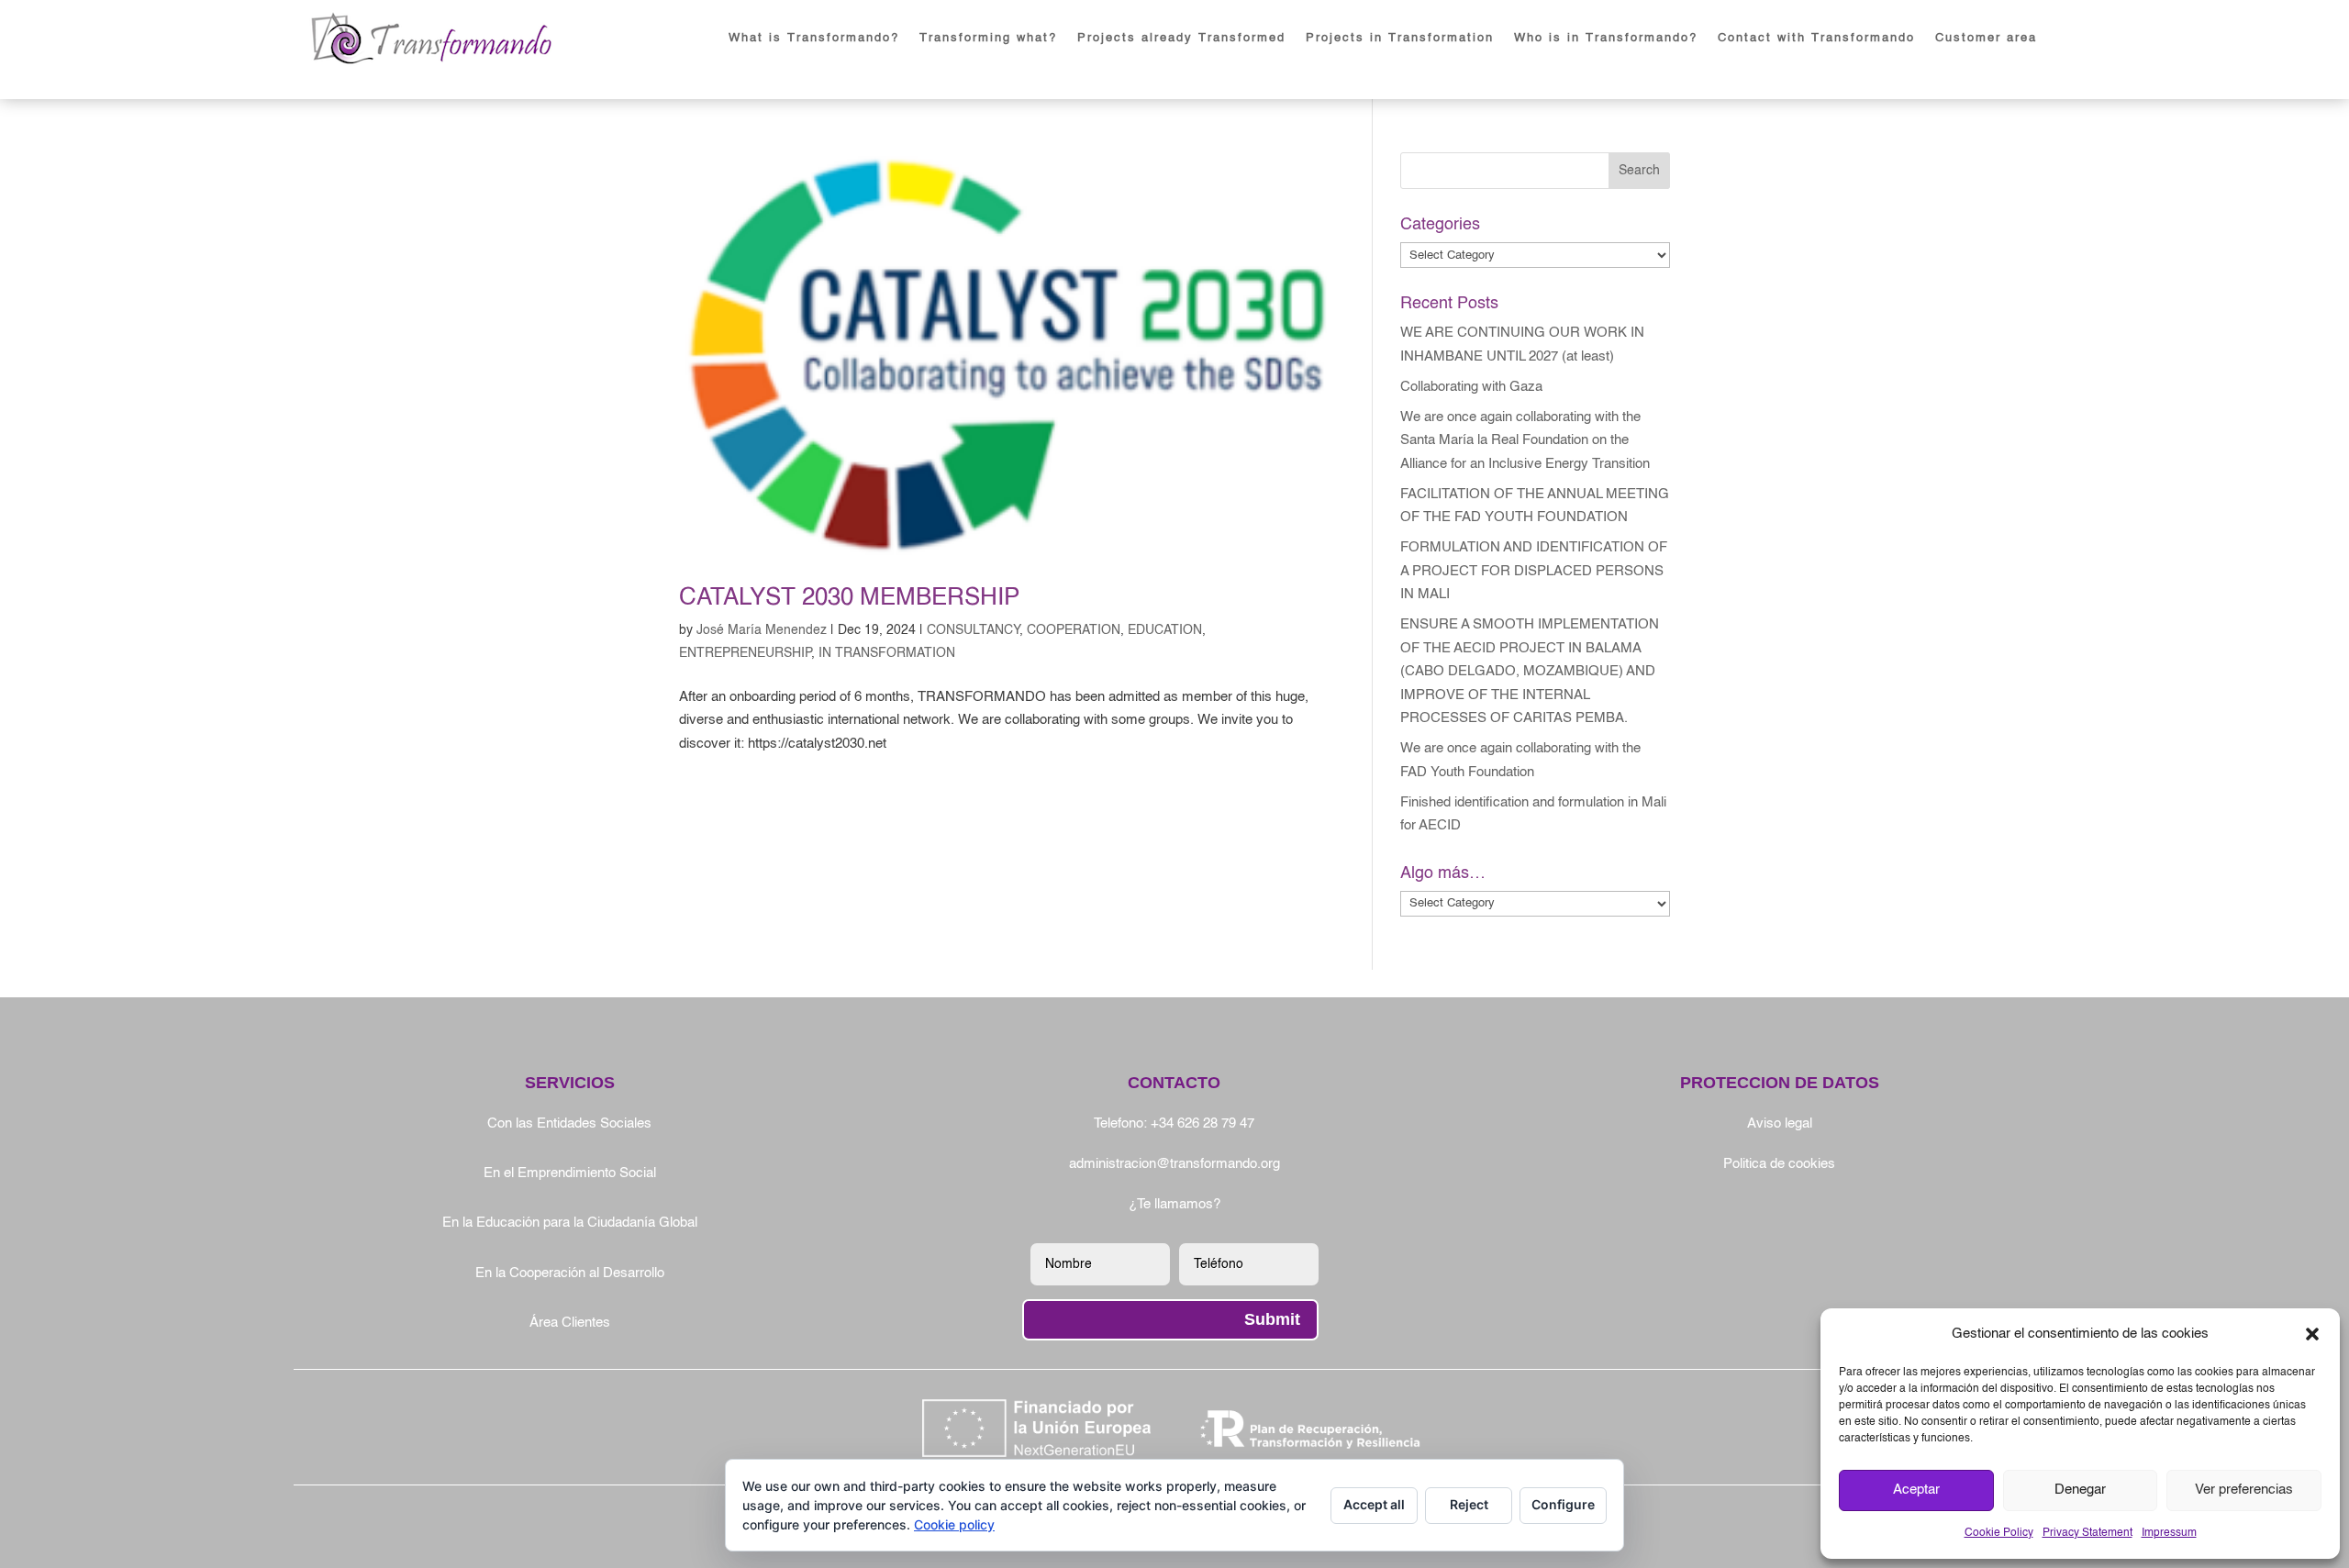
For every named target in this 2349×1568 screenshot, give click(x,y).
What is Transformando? (814, 38)
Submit (1272, 1319)
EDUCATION (1165, 630)
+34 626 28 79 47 (1202, 1123)
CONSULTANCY (973, 630)
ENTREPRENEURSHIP (745, 653)
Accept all (1374, 1504)
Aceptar (1916, 1490)
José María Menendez (762, 630)
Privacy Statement (2087, 1533)
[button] (2312, 1334)
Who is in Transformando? (1606, 38)
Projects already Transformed (1181, 38)
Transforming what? (988, 38)
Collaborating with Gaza (1471, 387)
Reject (1469, 1504)
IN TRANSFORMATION (887, 653)
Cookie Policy (1999, 1533)
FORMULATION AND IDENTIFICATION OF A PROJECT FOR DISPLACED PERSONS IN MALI (1534, 571)
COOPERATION (1074, 630)
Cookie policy (954, 1524)
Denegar (2080, 1490)
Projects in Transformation (1400, 38)
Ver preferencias (2244, 1490)
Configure (1563, 1504)
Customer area (1986, 38)
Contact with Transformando (1816, 38)
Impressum (2169, 1533)
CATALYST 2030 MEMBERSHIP (849, 598)
